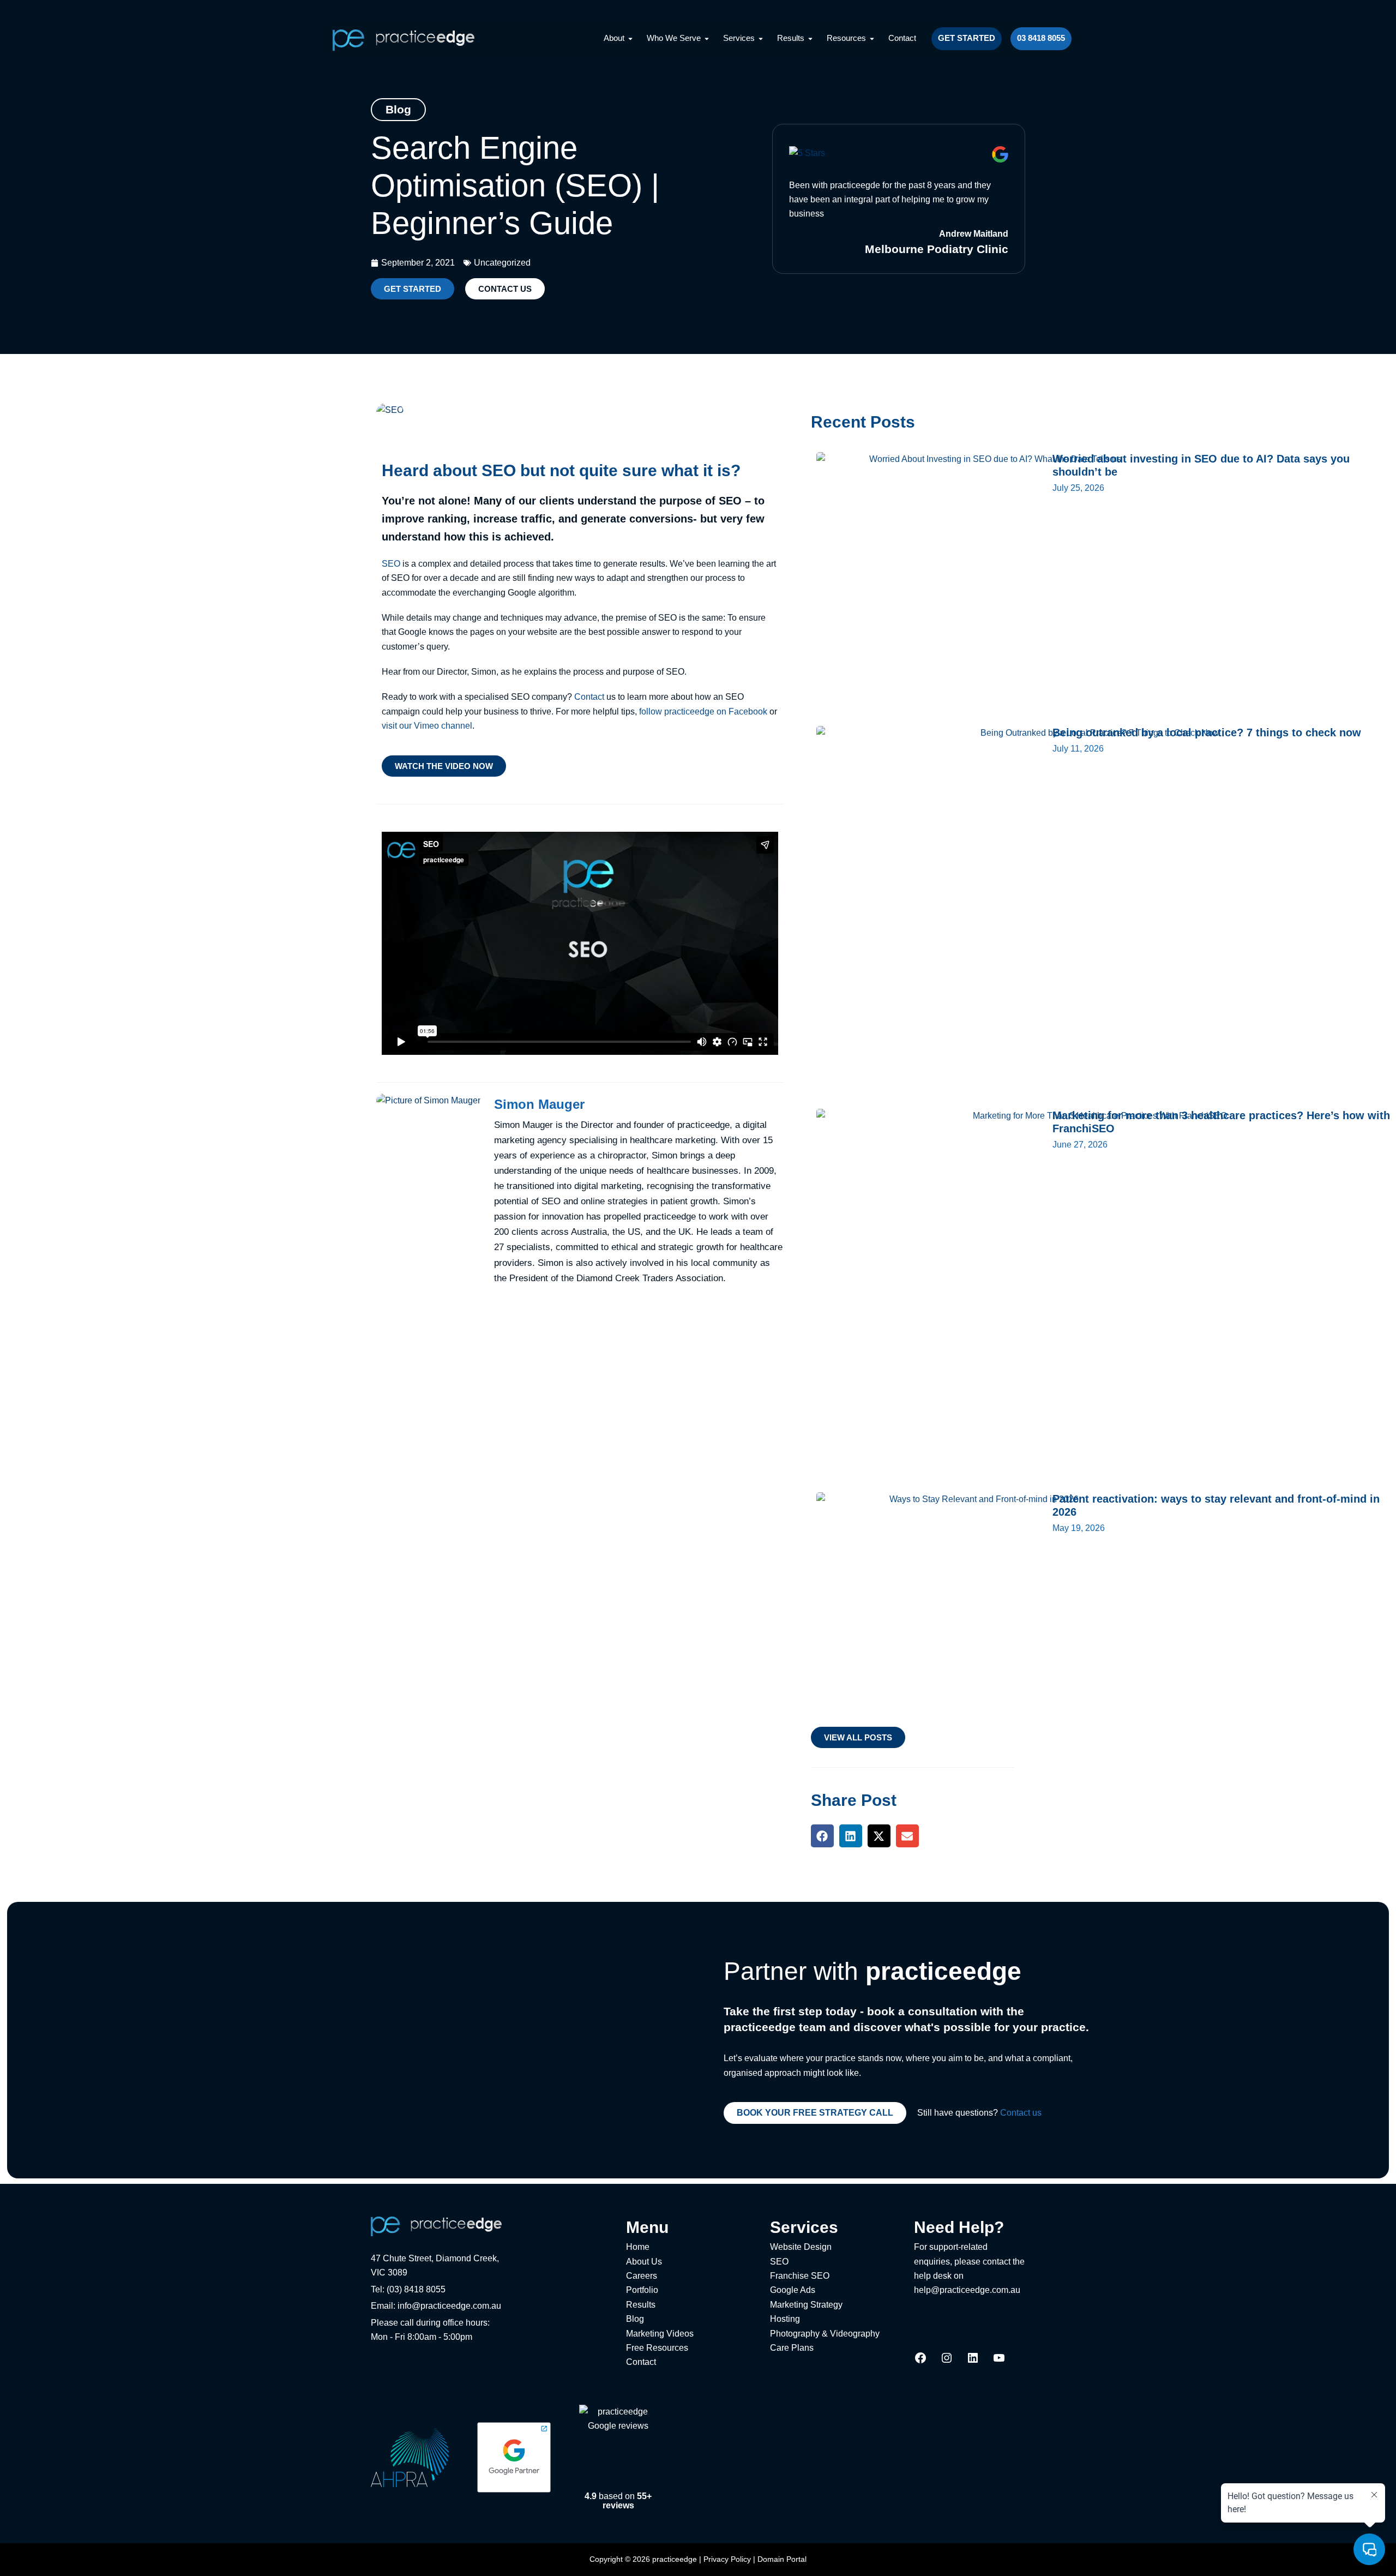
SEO (391, 564)
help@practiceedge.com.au (967, 2290)
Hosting (785, 2319)
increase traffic (513, 519)
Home (638, 2247)
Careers (642, 2276)
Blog (635, 2319)
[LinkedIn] (973, 2361)
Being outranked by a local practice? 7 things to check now (1207, 732)
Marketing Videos (660, 2334)
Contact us (1021, 2113)
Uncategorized (502, 263)
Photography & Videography (825, 2334)
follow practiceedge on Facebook (703, 711)
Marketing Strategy (806, 2305)
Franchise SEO (800, 2276)
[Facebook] (920, 2361)
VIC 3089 (389, 2272)
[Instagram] (947, 2361)
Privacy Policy (727, 2559)
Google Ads (793, 2290)
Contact (589, 697)
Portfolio (642, 2290)
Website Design (801, 2247)
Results (641, 2305)
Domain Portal (782, 2559)
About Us (644, 2262)
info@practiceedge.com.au (449, 2306)
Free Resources (657, 2348)
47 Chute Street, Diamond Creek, (435, 2258)
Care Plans (792, 2348)
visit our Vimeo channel (427, 726)
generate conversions (637, 519)
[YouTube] (999, 2361)
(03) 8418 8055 (416, 2289)
